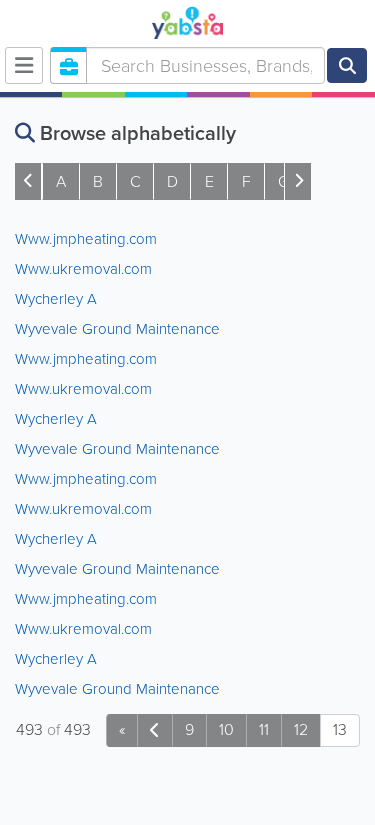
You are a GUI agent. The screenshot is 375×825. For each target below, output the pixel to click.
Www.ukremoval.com (83, 269)
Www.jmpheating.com (86, 239)
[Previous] (155, 730)
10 (226, 729)
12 (301, 729)
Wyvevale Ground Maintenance (117, 329)
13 (340, 729)
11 (264, 729)
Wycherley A (56, 299)
